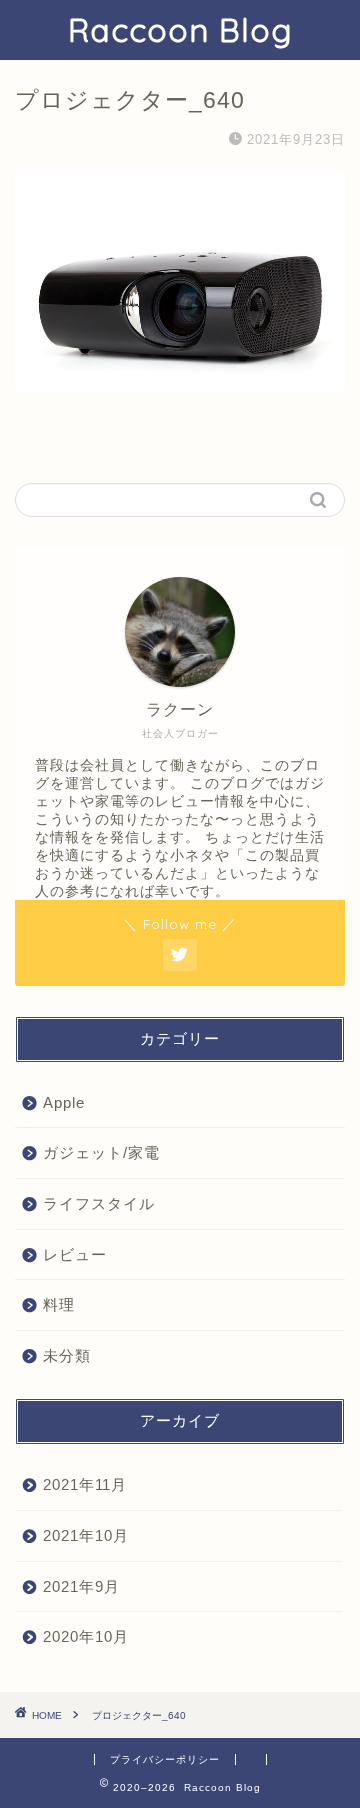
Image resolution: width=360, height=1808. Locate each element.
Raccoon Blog (180, 30)
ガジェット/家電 (101, 1152)
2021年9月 (81, 1586)
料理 (59, 1304)
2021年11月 (85, 1484)
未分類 (67, 1355)
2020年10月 (86, 1636)
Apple (64, 1102)
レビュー (75, 1254)
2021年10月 (86, 1535)
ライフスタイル (99, 1203)
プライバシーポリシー (165, 1759)
